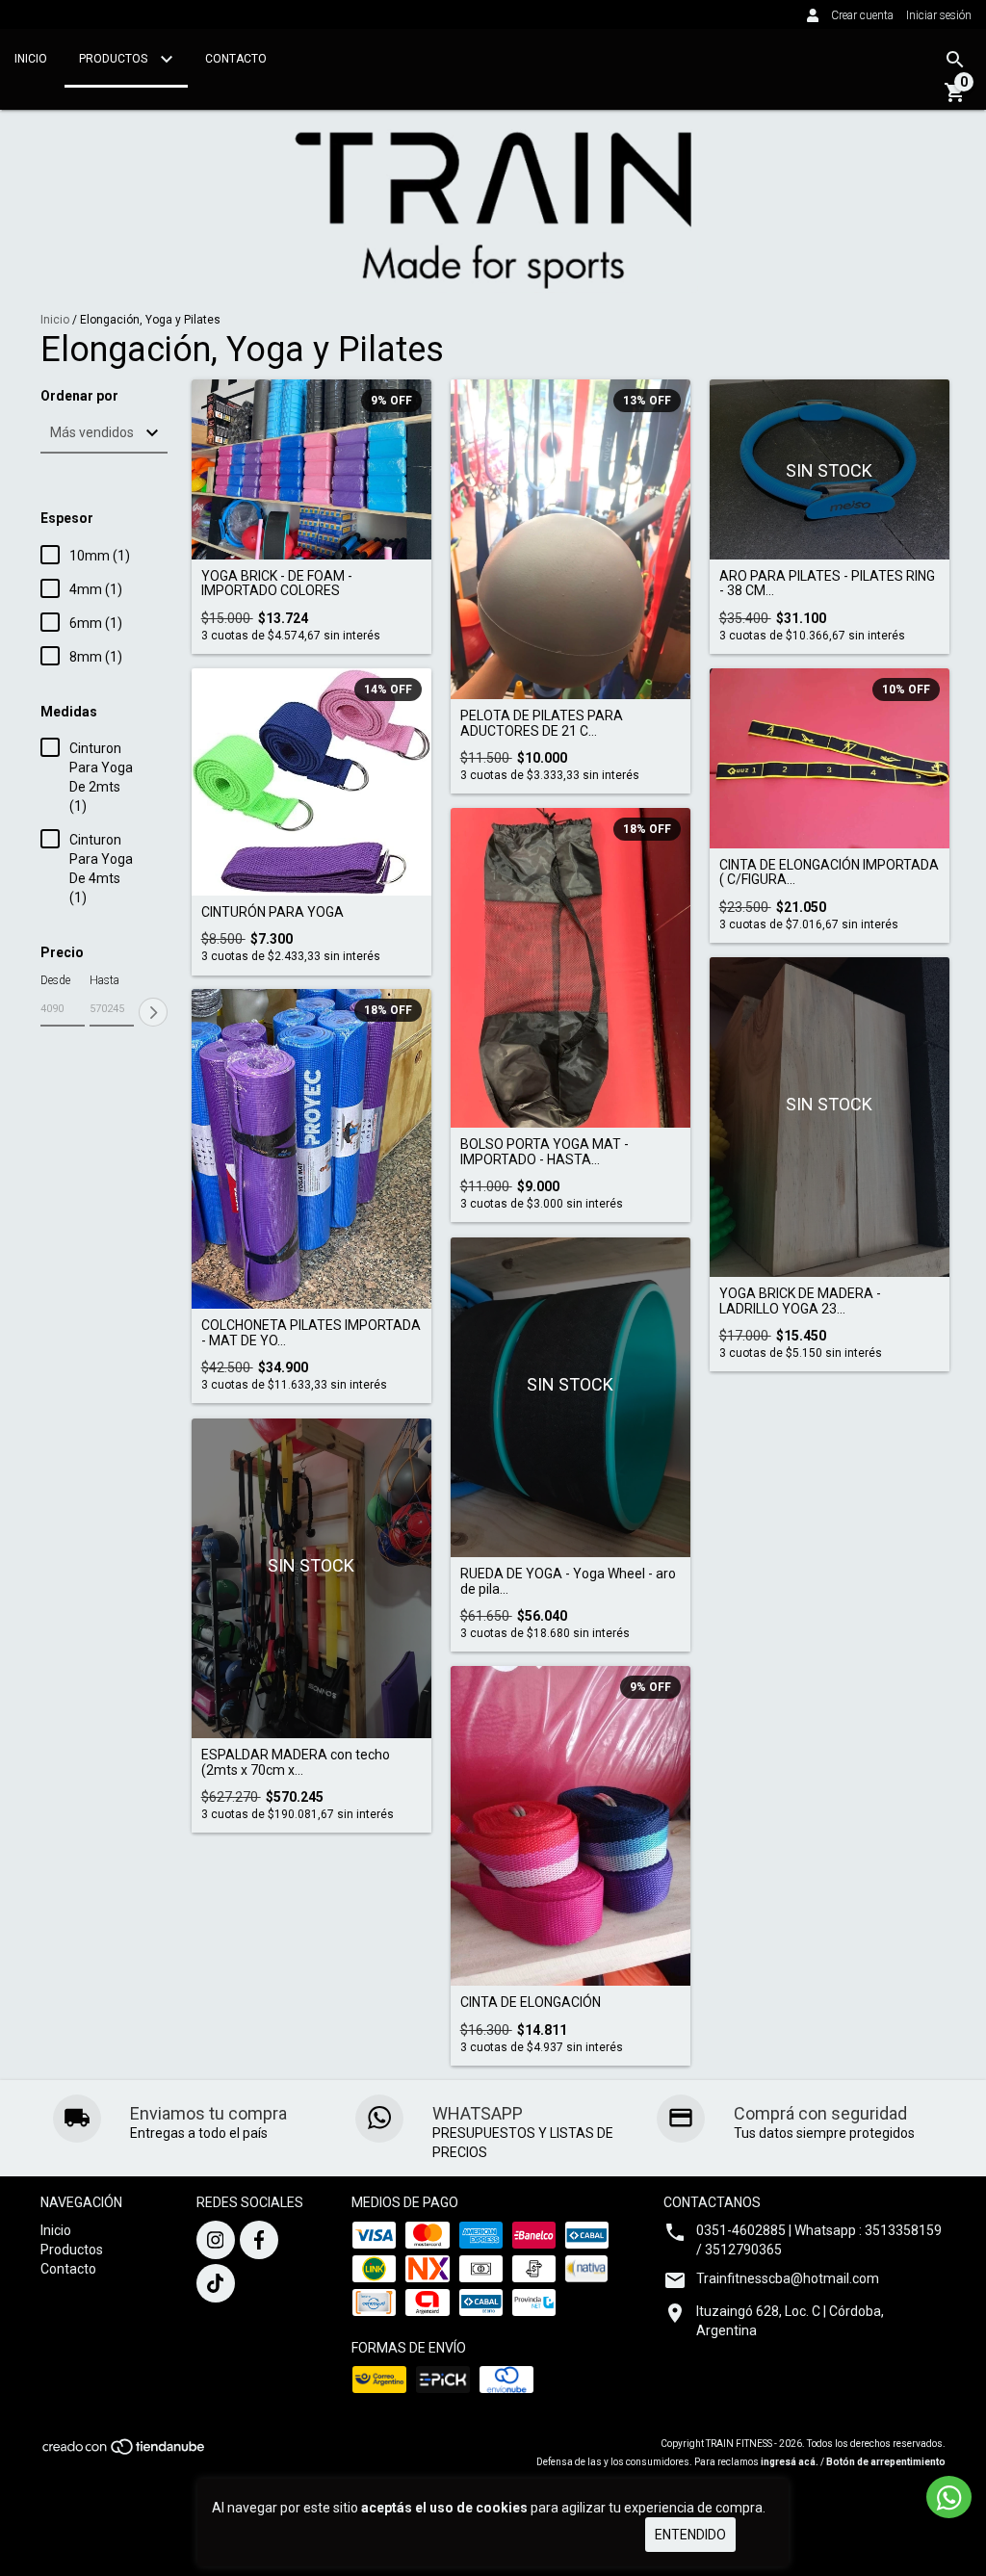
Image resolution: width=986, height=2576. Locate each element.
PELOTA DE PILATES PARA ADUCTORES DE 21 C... (542, 723)
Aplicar (153, 1012)
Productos (115, 59)
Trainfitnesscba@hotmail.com (788, 2278)
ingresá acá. (790, 2462)
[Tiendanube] (125, 2452)
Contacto (236, 59)
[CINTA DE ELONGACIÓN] (571, 1826)
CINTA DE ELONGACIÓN (531, 2003)
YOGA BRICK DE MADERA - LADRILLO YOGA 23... (800, 1301)
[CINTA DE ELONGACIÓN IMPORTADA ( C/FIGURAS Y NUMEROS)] (830, 758)
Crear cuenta (862, 15)
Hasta (104, 980)
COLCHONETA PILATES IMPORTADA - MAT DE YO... (311, 1333)
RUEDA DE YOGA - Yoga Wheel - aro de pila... (568, 1581)
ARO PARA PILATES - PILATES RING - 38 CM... (827, 584)
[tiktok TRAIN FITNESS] (216, 2283)
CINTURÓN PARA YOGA (272, 912)
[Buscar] (955, 60)
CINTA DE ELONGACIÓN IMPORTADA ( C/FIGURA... (829, 872)
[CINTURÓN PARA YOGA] (311, 782)
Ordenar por (79, 396)
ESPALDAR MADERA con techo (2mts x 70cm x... (296, 1762)
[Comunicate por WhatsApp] (949, 2497)
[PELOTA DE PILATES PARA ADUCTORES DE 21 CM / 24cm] (571, 540)
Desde (55, 980)
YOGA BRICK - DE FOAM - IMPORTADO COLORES (277, 584)
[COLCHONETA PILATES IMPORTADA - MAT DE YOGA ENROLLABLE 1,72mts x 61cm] (311, 1149)
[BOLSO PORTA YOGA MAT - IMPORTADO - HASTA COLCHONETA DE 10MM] (571, 968)
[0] (955, 99)
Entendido (690, 2535)
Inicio (31, 59)
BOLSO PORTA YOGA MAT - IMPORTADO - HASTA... (545, 1152)
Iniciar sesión (939, 15)
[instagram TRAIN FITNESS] (216, 2240)
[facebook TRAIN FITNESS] (259, 2240)
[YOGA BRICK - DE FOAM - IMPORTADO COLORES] (311, 469)
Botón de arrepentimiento (886, 2462)
